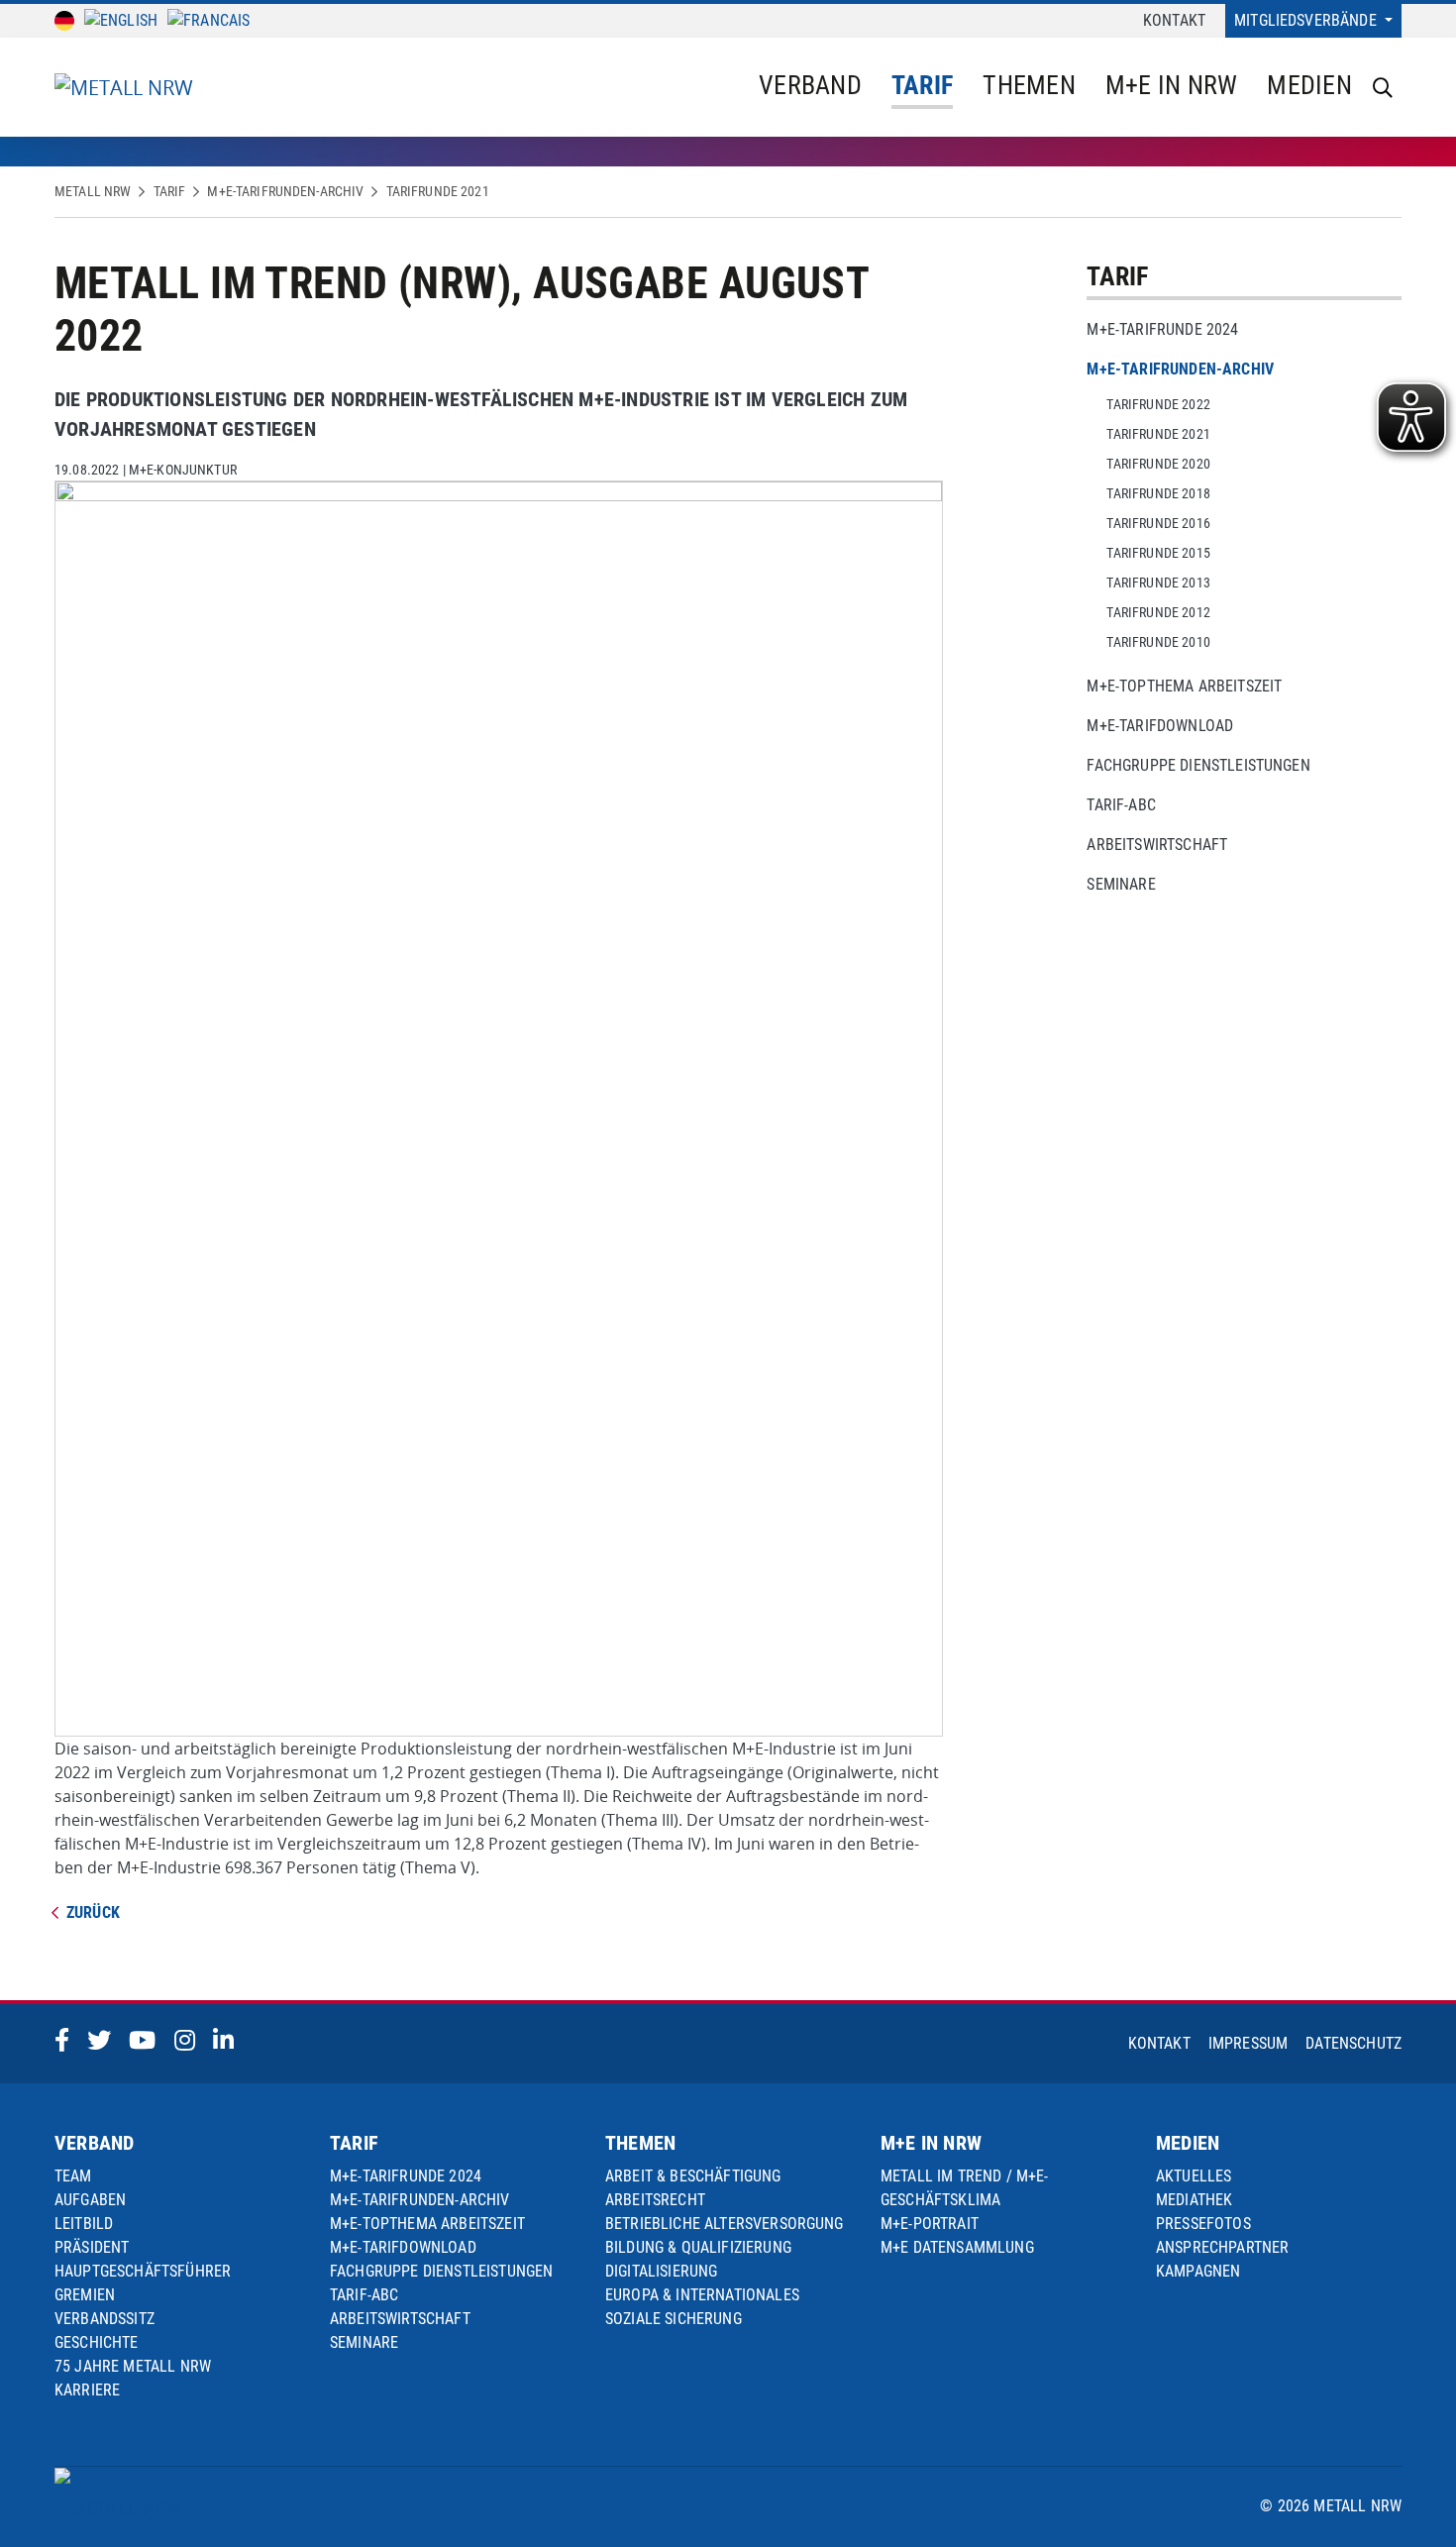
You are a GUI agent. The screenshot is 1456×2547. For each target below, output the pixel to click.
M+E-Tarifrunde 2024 (1162, 329)
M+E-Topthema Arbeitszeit (1184, 686)
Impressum (1248, 2043)
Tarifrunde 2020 (1158, 464)
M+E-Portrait (930, 2224)
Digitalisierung (661, 2271)
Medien (1309, 85)
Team (73, 2176)
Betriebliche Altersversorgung (725, 2224)
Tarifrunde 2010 (1158, 642)
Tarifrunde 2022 (1158, 404)
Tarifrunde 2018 (1158, 493)
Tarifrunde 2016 (1158, 523)
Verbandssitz (104, 2319)
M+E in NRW (1172, 85)
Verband (810, 85)
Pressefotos (1203, 2224)
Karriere (87, 2390)
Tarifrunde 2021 (438, 191)
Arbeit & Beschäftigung (693, 2176)
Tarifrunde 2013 (1158, 583)
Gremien (85, 2295)
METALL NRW (93, 191)
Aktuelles (1194, 2176)
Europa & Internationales (702, 2295)
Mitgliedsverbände (1307, 20)
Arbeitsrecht (655, 2200)
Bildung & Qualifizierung (698, 2247)
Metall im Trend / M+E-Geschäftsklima (965, 2188)
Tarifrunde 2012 (1158, 612)
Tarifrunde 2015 (1158, 553)
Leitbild (84, 2224)
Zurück (93, 1912)
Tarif (922, 85)
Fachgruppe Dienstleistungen (1198, 765)
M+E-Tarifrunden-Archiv (285, 191)
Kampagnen (1198, 2271)
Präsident (92, 2247)
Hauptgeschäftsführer (143, 2271)
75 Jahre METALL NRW (133, 2366)
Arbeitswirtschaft (1157, 845)
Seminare (1121, 884)
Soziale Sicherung (674, 2319)
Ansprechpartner (1222, 2247)
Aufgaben (90, 2200)
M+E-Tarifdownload (1160, 726)
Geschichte (97, 2342)
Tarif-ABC (1121, 805)
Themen (1029, 85)
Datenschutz (1353, 2043)
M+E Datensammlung (957, 2247)
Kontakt (1174, 20)
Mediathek (1194, 2200)
